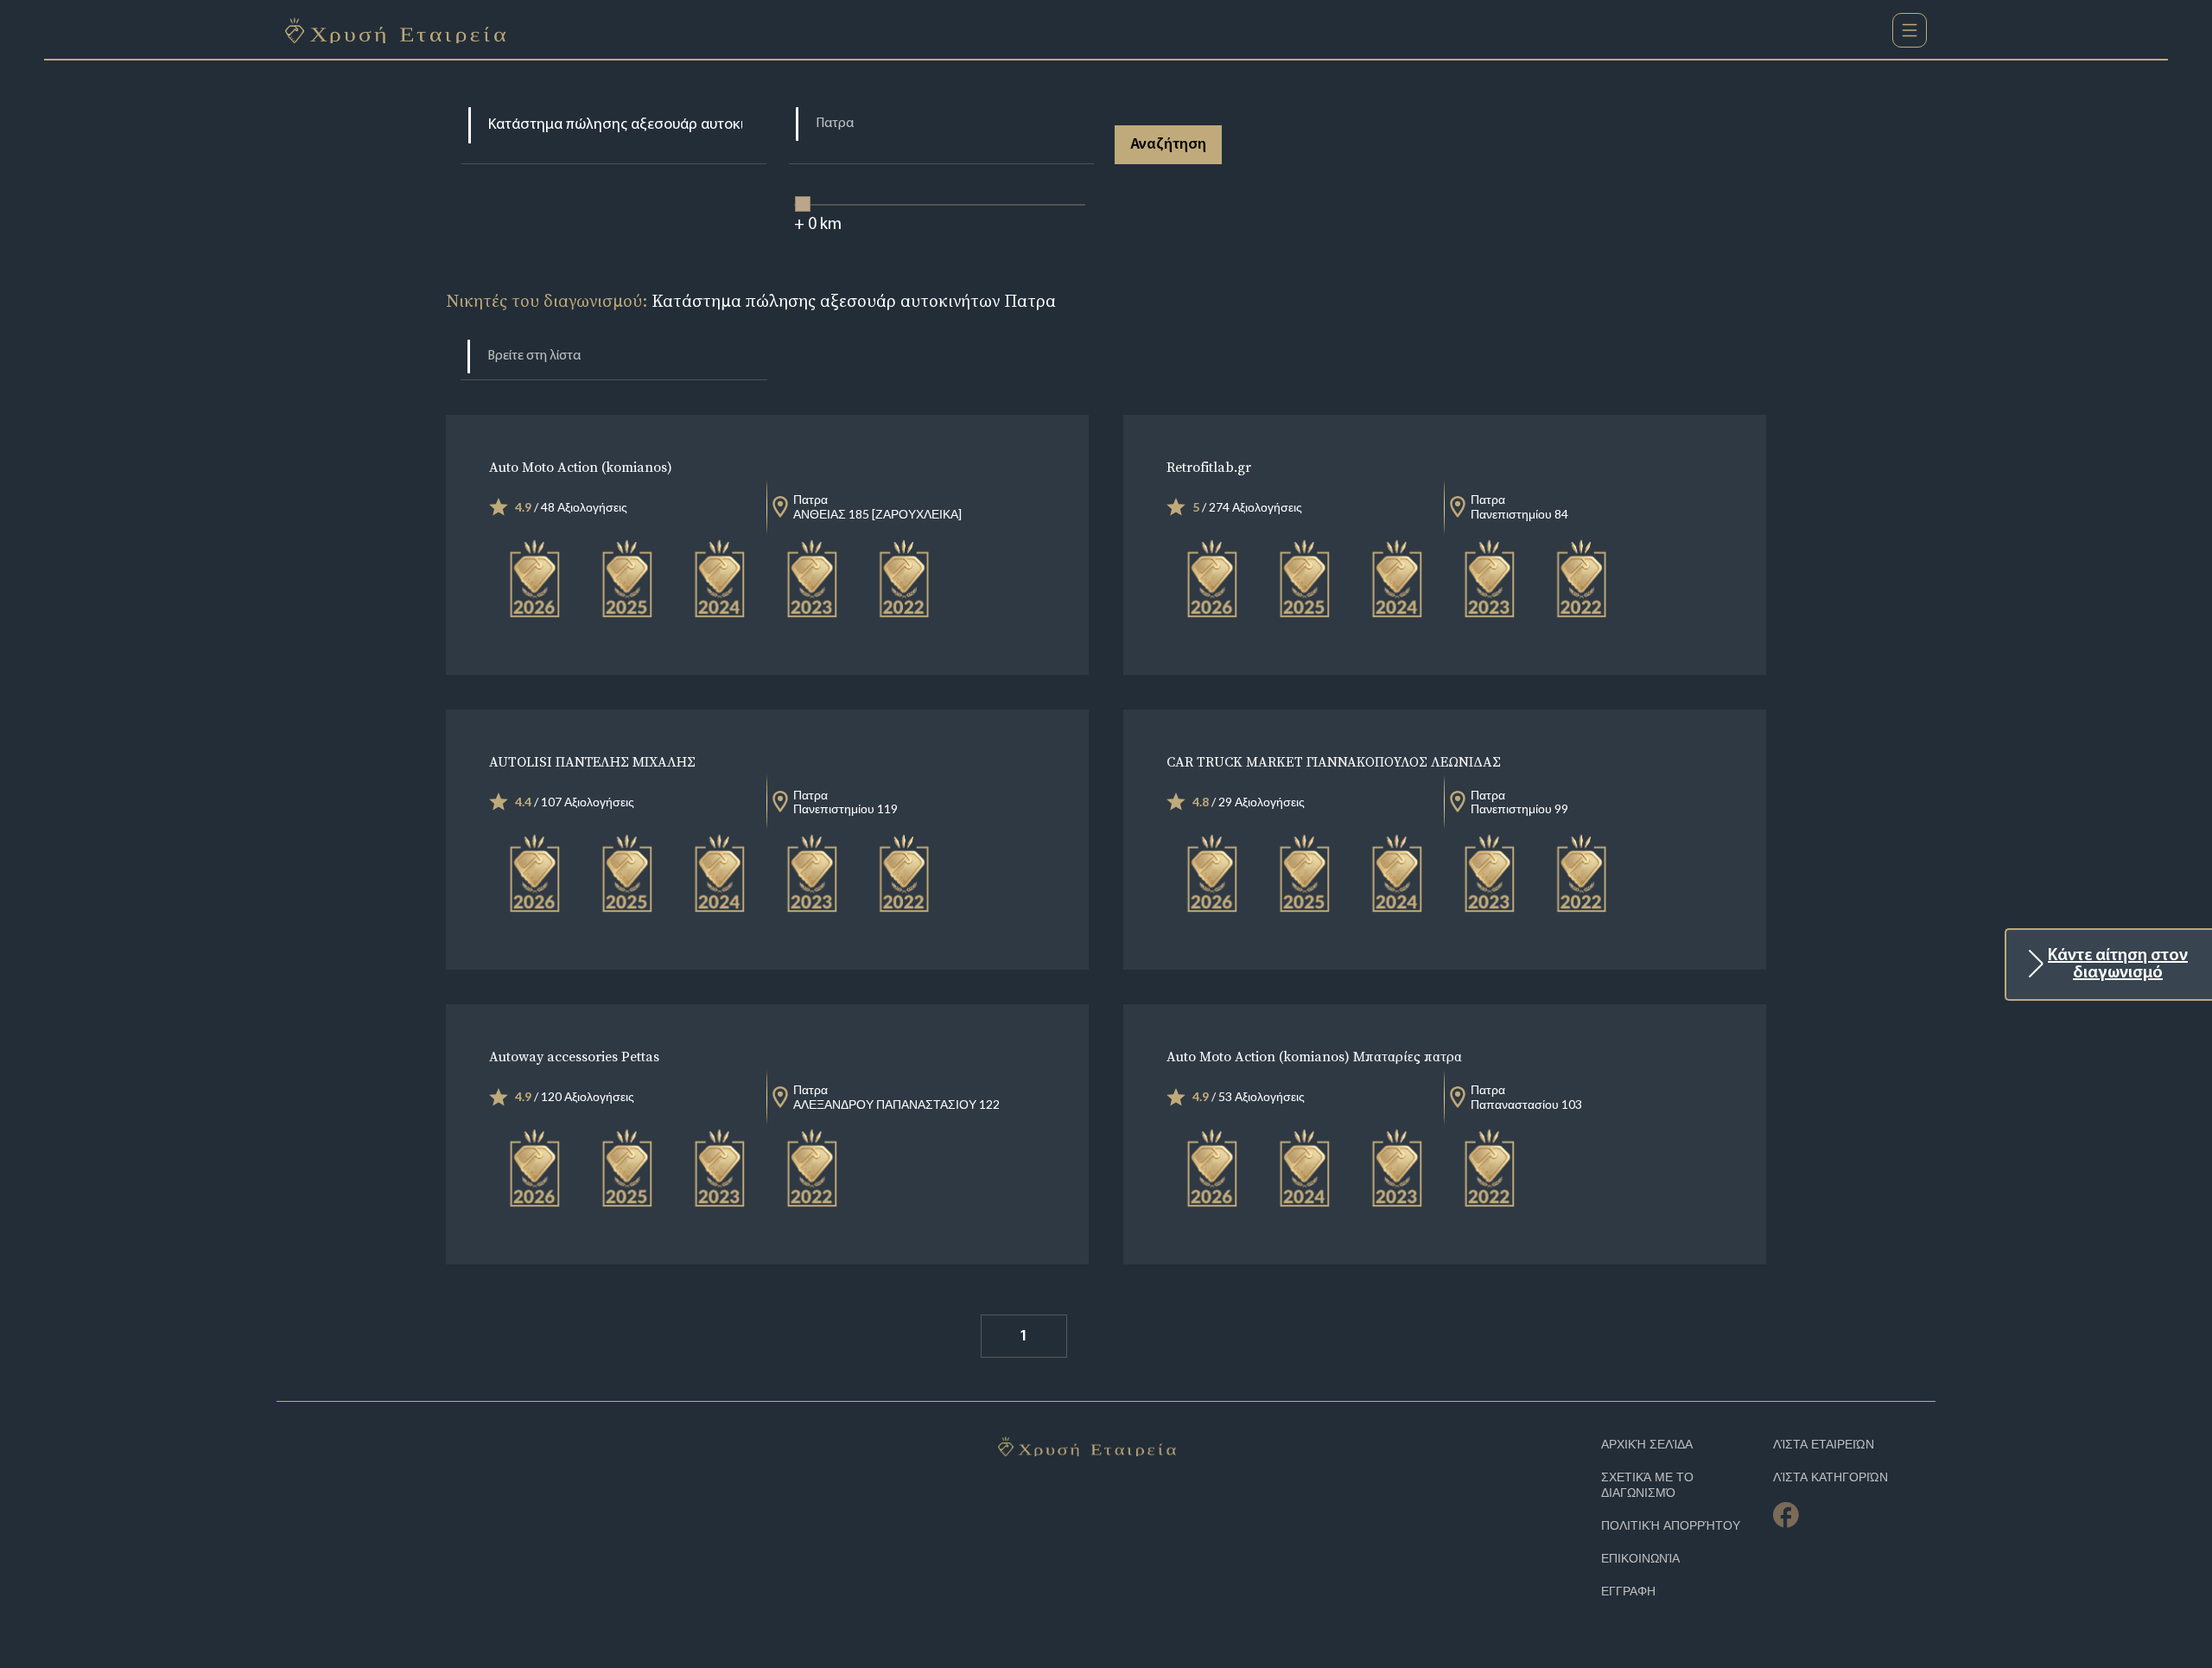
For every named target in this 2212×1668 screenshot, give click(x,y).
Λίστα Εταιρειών (1824, 1445)
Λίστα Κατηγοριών (1831, 1477)
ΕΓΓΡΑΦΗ (1628, 1592)
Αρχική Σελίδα (1647, 1445)
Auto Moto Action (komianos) (581, 467)
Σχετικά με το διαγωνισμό (1647, 1485)
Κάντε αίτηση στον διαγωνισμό (2118, 965)
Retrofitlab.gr (1209, 467)
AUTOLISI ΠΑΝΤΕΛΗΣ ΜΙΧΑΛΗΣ (592, 761)
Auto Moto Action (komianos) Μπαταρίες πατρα (1314, 1056)
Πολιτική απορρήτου (1671, 1526)
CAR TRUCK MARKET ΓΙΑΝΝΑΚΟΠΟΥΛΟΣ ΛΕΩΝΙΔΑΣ (1334, 761)
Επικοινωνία (1640, 1559)
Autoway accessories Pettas (574, 1056)
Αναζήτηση (1168, 145)
